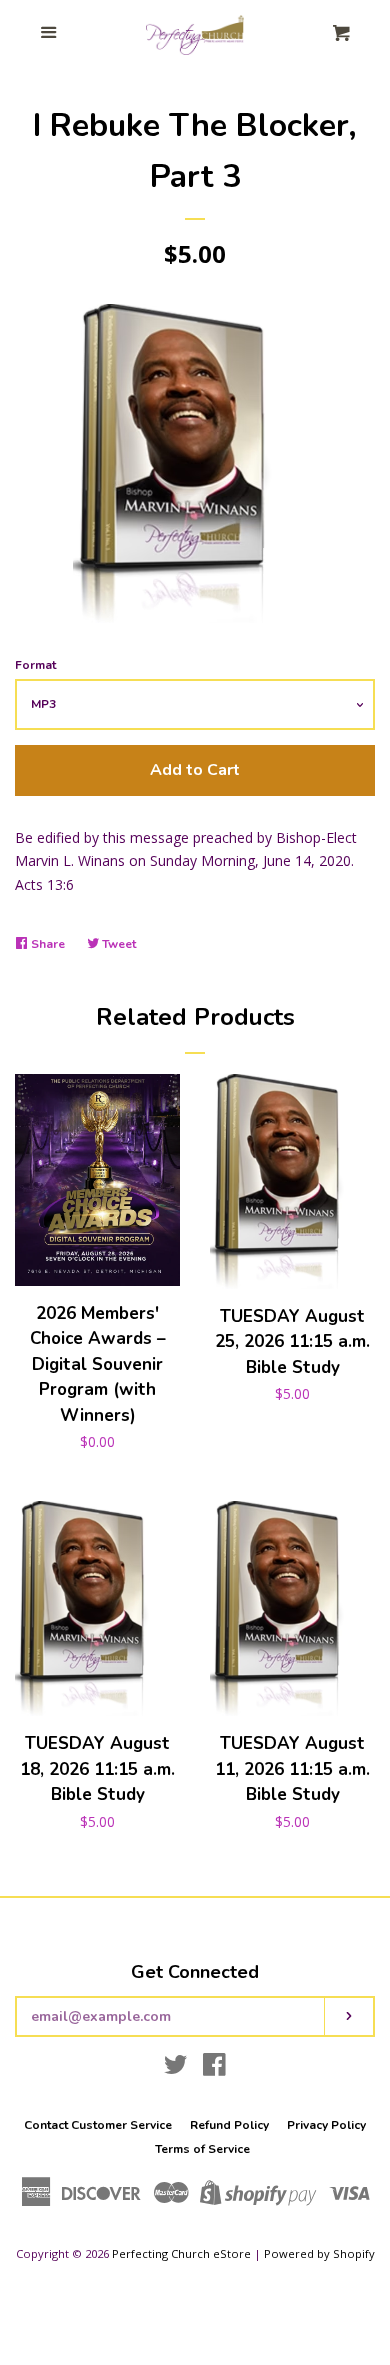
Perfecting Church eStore (181, 2253)
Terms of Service (202, 2149)
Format (35, 665)
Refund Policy (229, 2125)
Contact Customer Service (98, 2125)
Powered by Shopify (319, 2253)
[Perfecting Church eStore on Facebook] (214, 2068)
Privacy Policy (326, 2125)
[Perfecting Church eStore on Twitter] (176, 2068)
